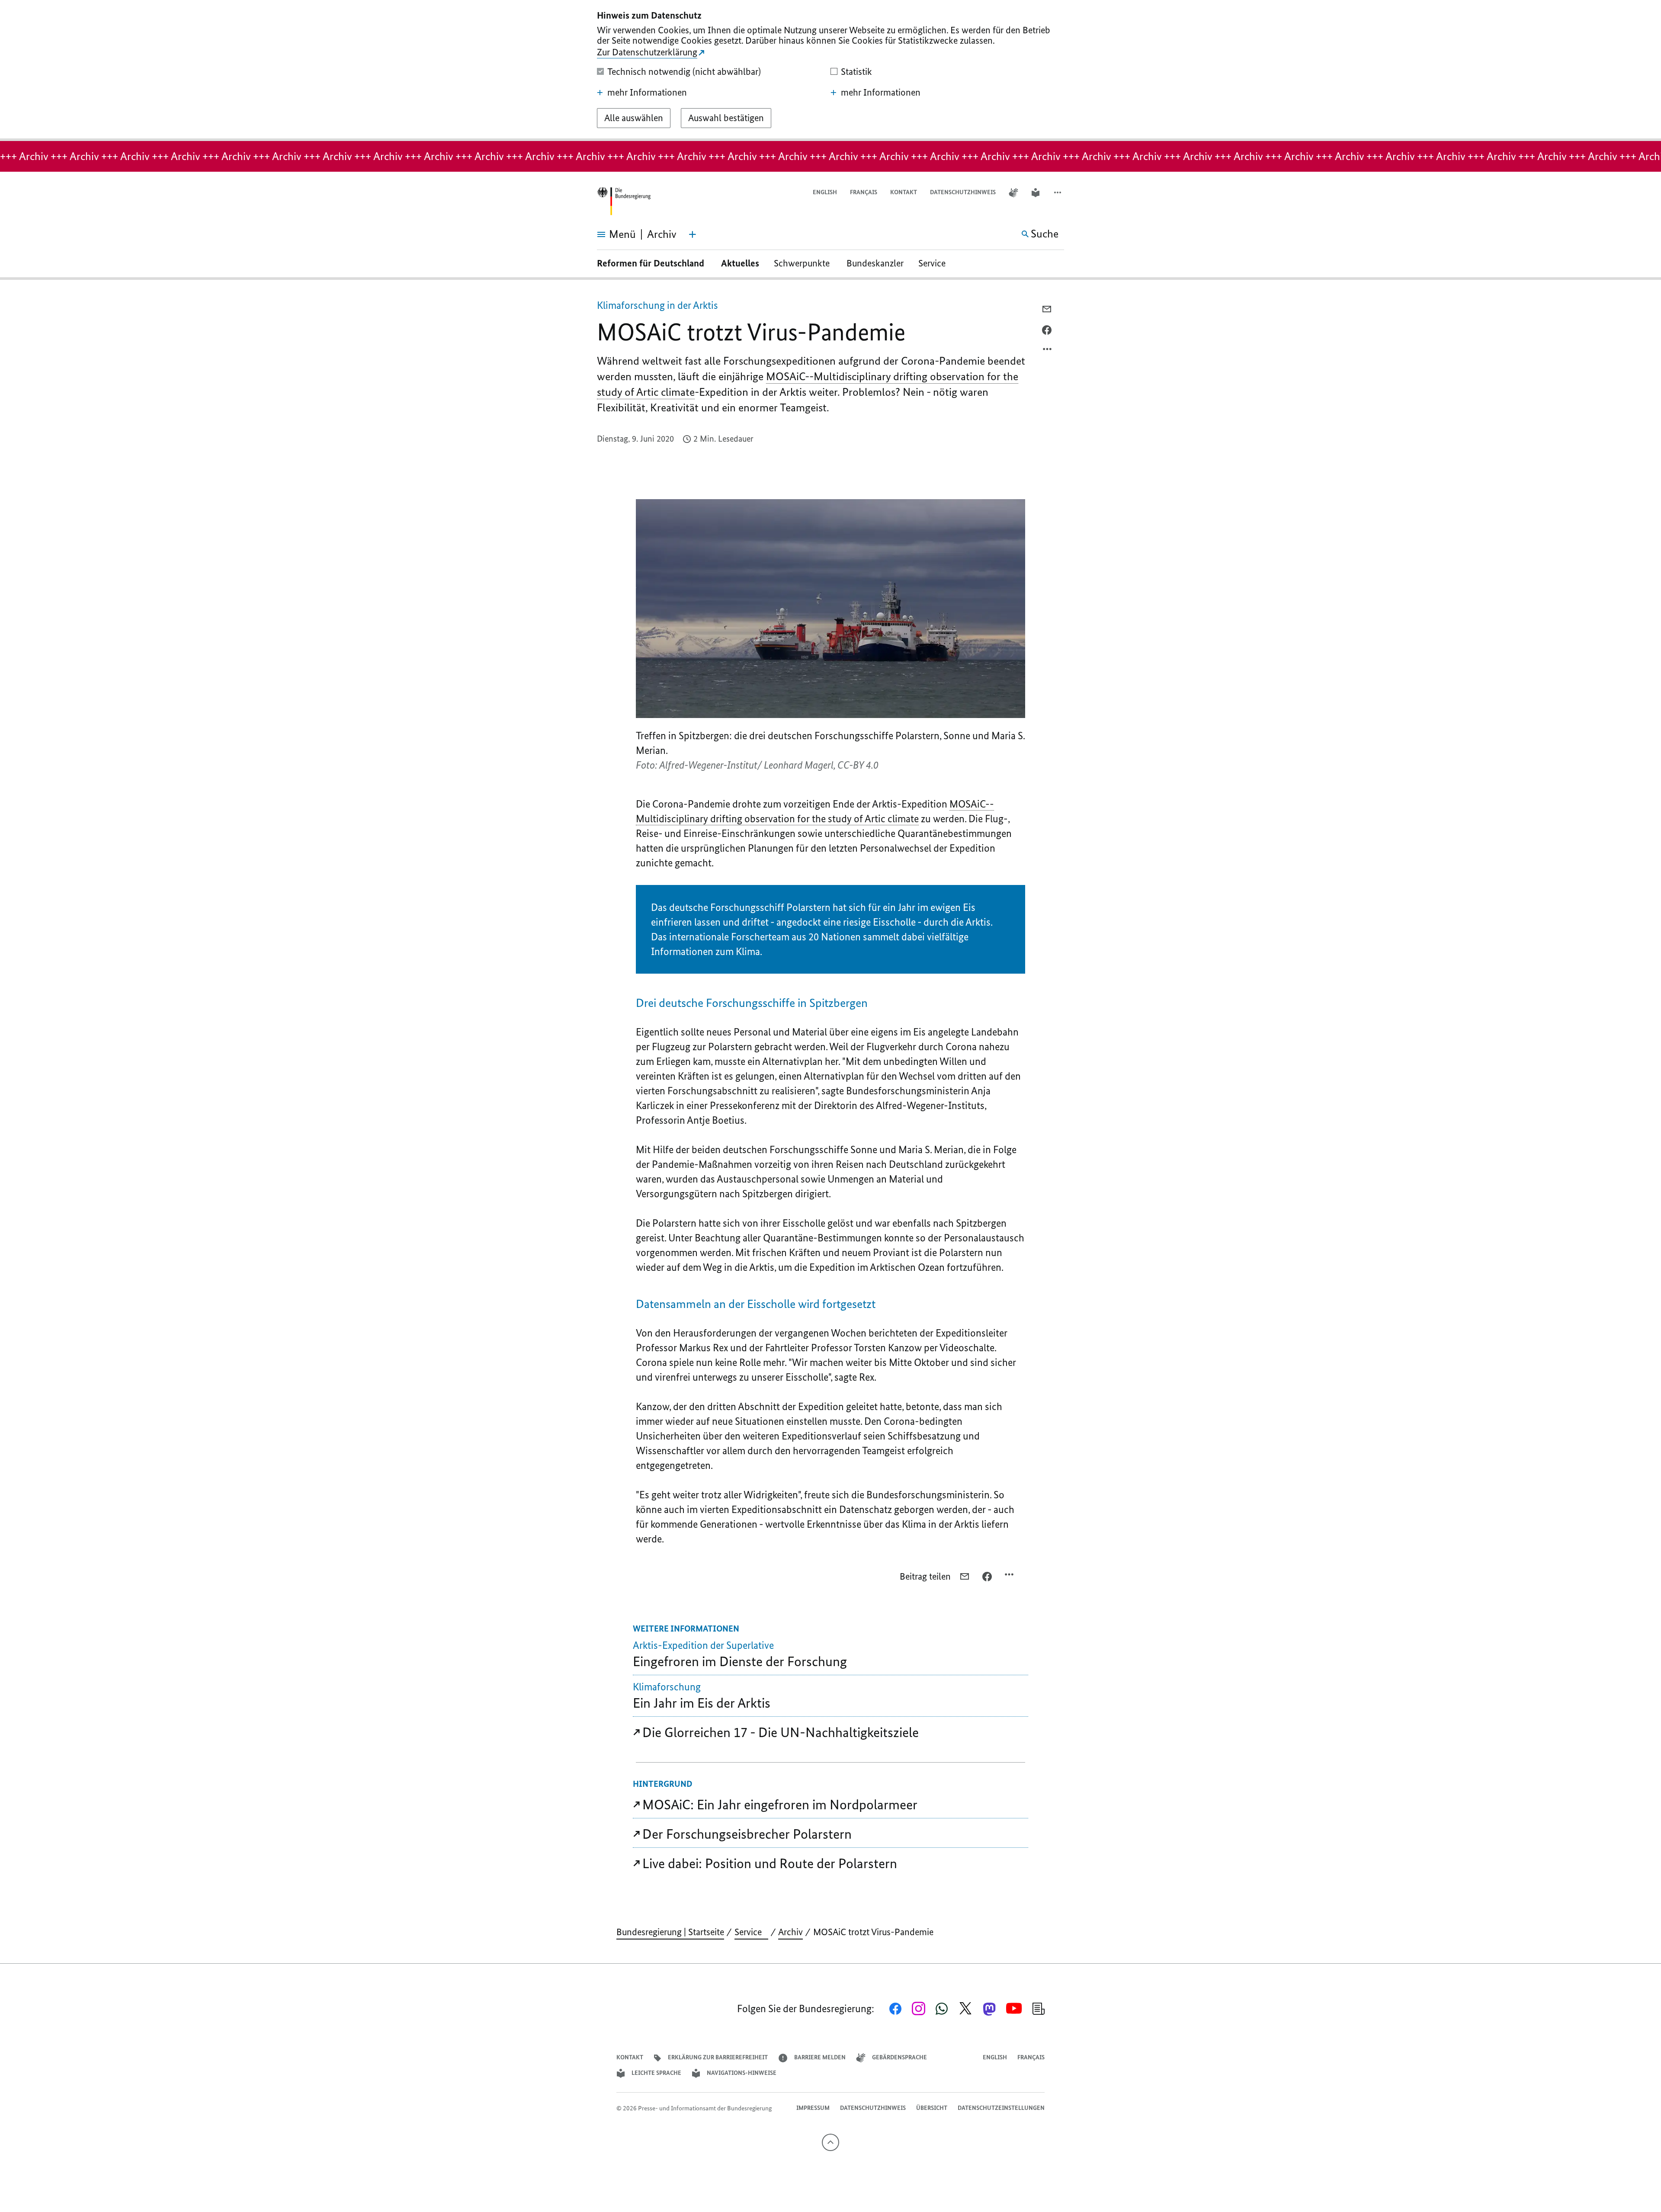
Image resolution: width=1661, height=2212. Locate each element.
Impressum (813, 2108)
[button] (1058, 193)
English (825, 192)
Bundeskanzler (875, 263)
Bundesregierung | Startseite (670, 1932)
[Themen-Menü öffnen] (693, 234)
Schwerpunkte (803, 263)
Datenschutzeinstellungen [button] (1001, 2108)
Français (864, 192)
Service (935, 263)
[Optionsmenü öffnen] (1048, 351)
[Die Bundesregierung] (624, 201)
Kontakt (904, 192)
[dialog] (830, 71)
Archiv (790, 1932)
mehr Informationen (647, 93)
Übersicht (932, 2108)
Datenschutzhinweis (963, 192)
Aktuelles (740, 263)
